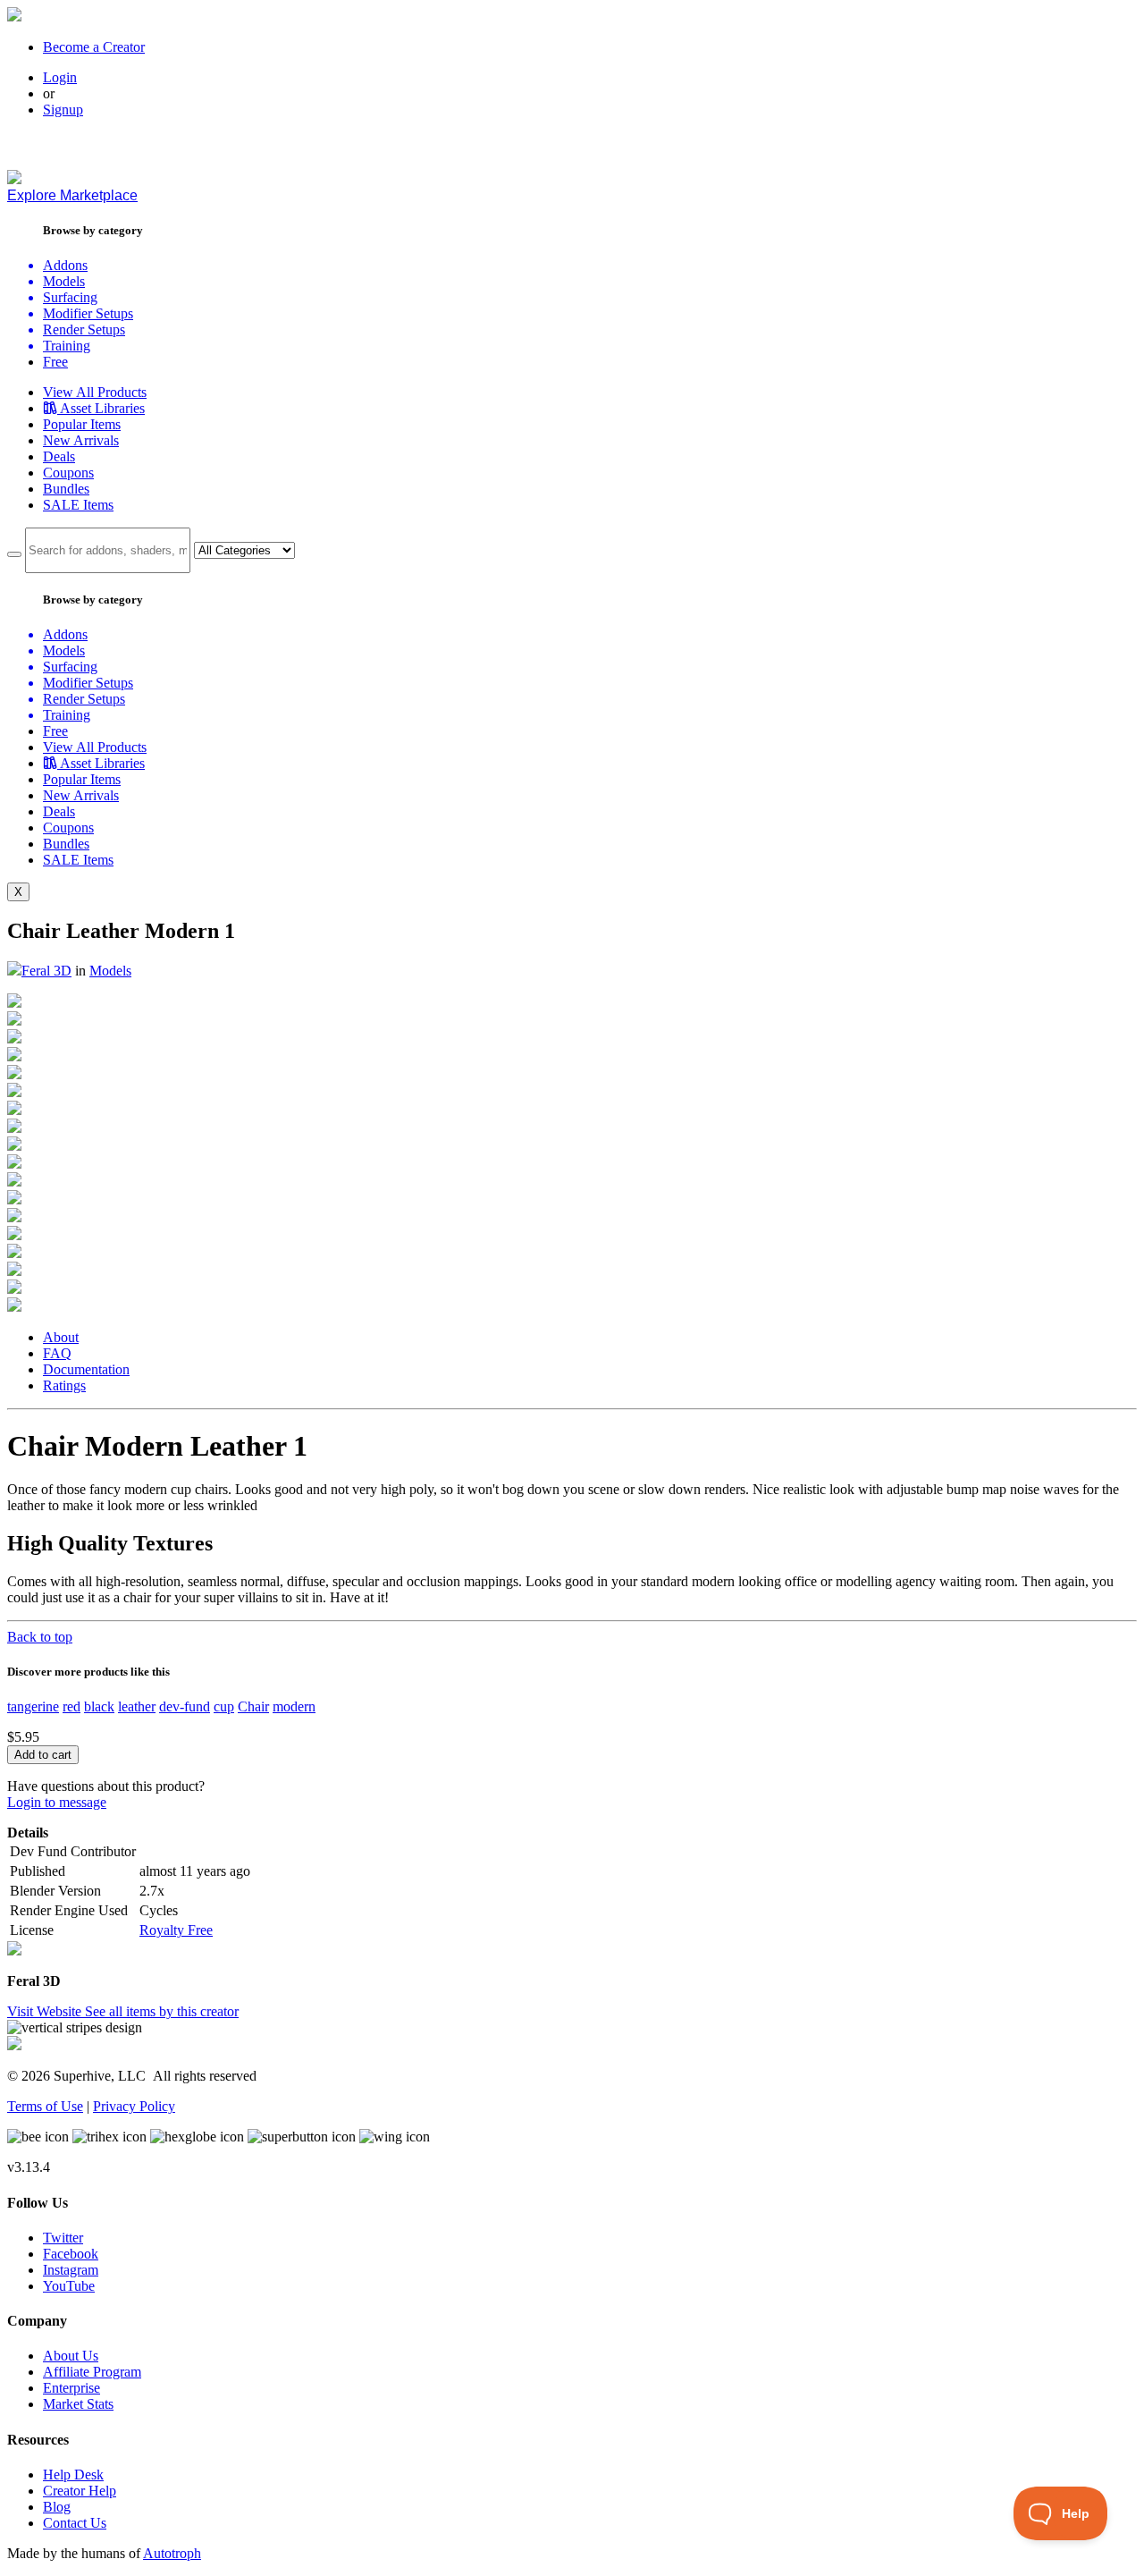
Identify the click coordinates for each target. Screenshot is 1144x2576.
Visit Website (46, 2011)
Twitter (63, 2238)
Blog (57, 2507)
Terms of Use (45, 2106)
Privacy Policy (134, 2106)
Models (110, 971)
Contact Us (75, 2523)
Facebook (71, 2254)
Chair (253, 1706)
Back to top (40, 1637)
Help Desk (73, 2475)
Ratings (64, 1385)
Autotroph (172, 2553)
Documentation (86, 1369)
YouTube (69, 2286)
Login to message (57, 1802)
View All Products (95, 392)
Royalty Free (176, 1930)
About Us (71, 2356)
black (99, 1706)
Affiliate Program (92, 2372)
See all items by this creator (162, 2011)
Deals (59, 456)
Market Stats (78, 2404)
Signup (63, 110)
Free (55, 362)
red (71, 1706)
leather (137, 1706)
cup (224, 1706)
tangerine (33, 1706)
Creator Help (80, 2491)
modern (294, 1706)
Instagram (71, 2270)
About (61, 1337)
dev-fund (185, 1706)
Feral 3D (46, 971)
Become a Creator (94, 47)
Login (60, 77)
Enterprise (71, 2388)
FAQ (57, 1353)
